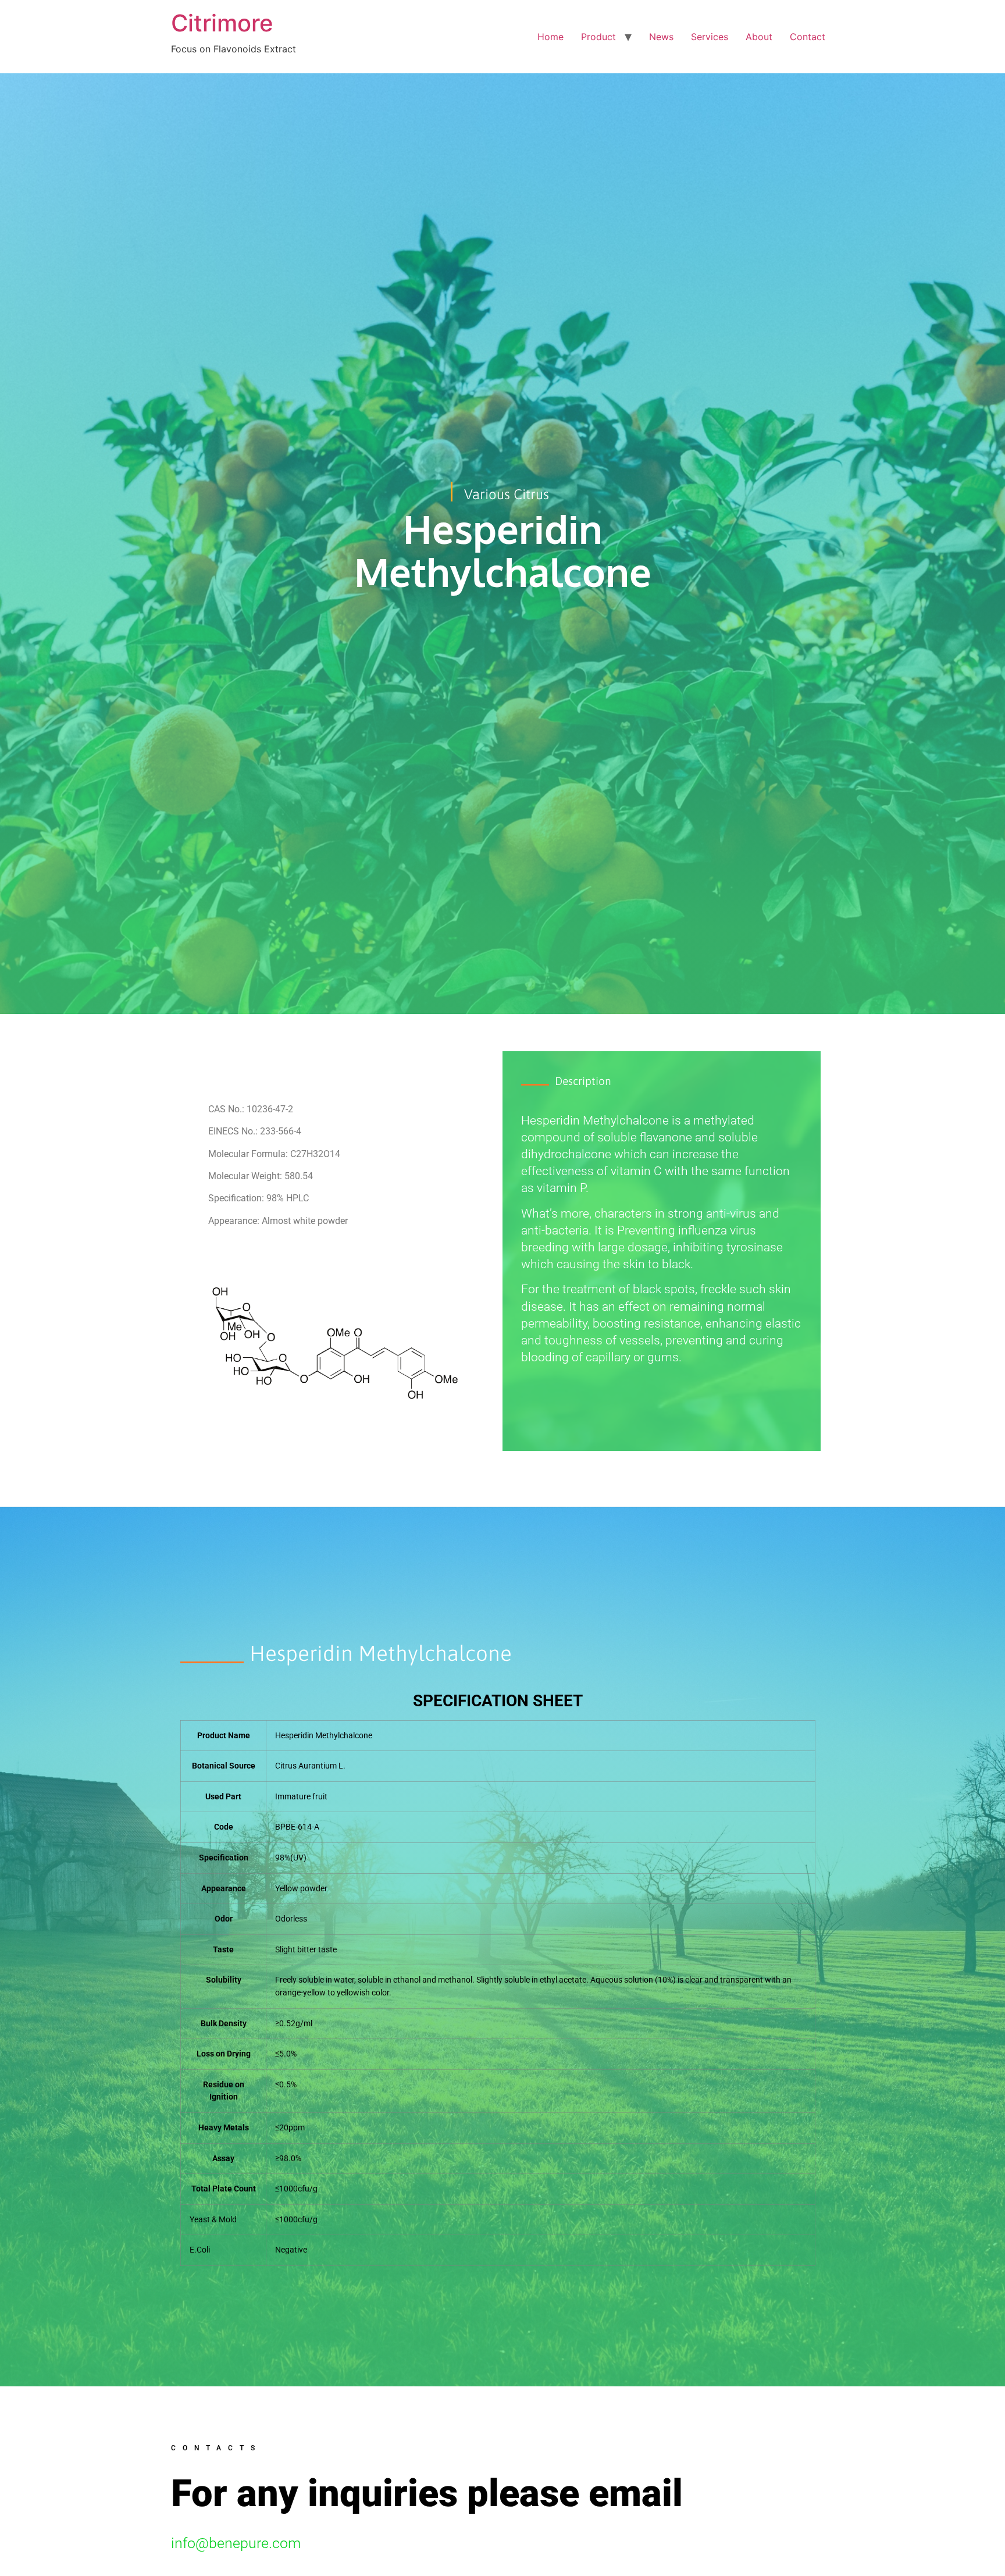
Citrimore (222, 23)
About (759, 37)
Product (598, 37)
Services (710, 37)
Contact (808, 37)
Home (550, 37)
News (661, 37)
